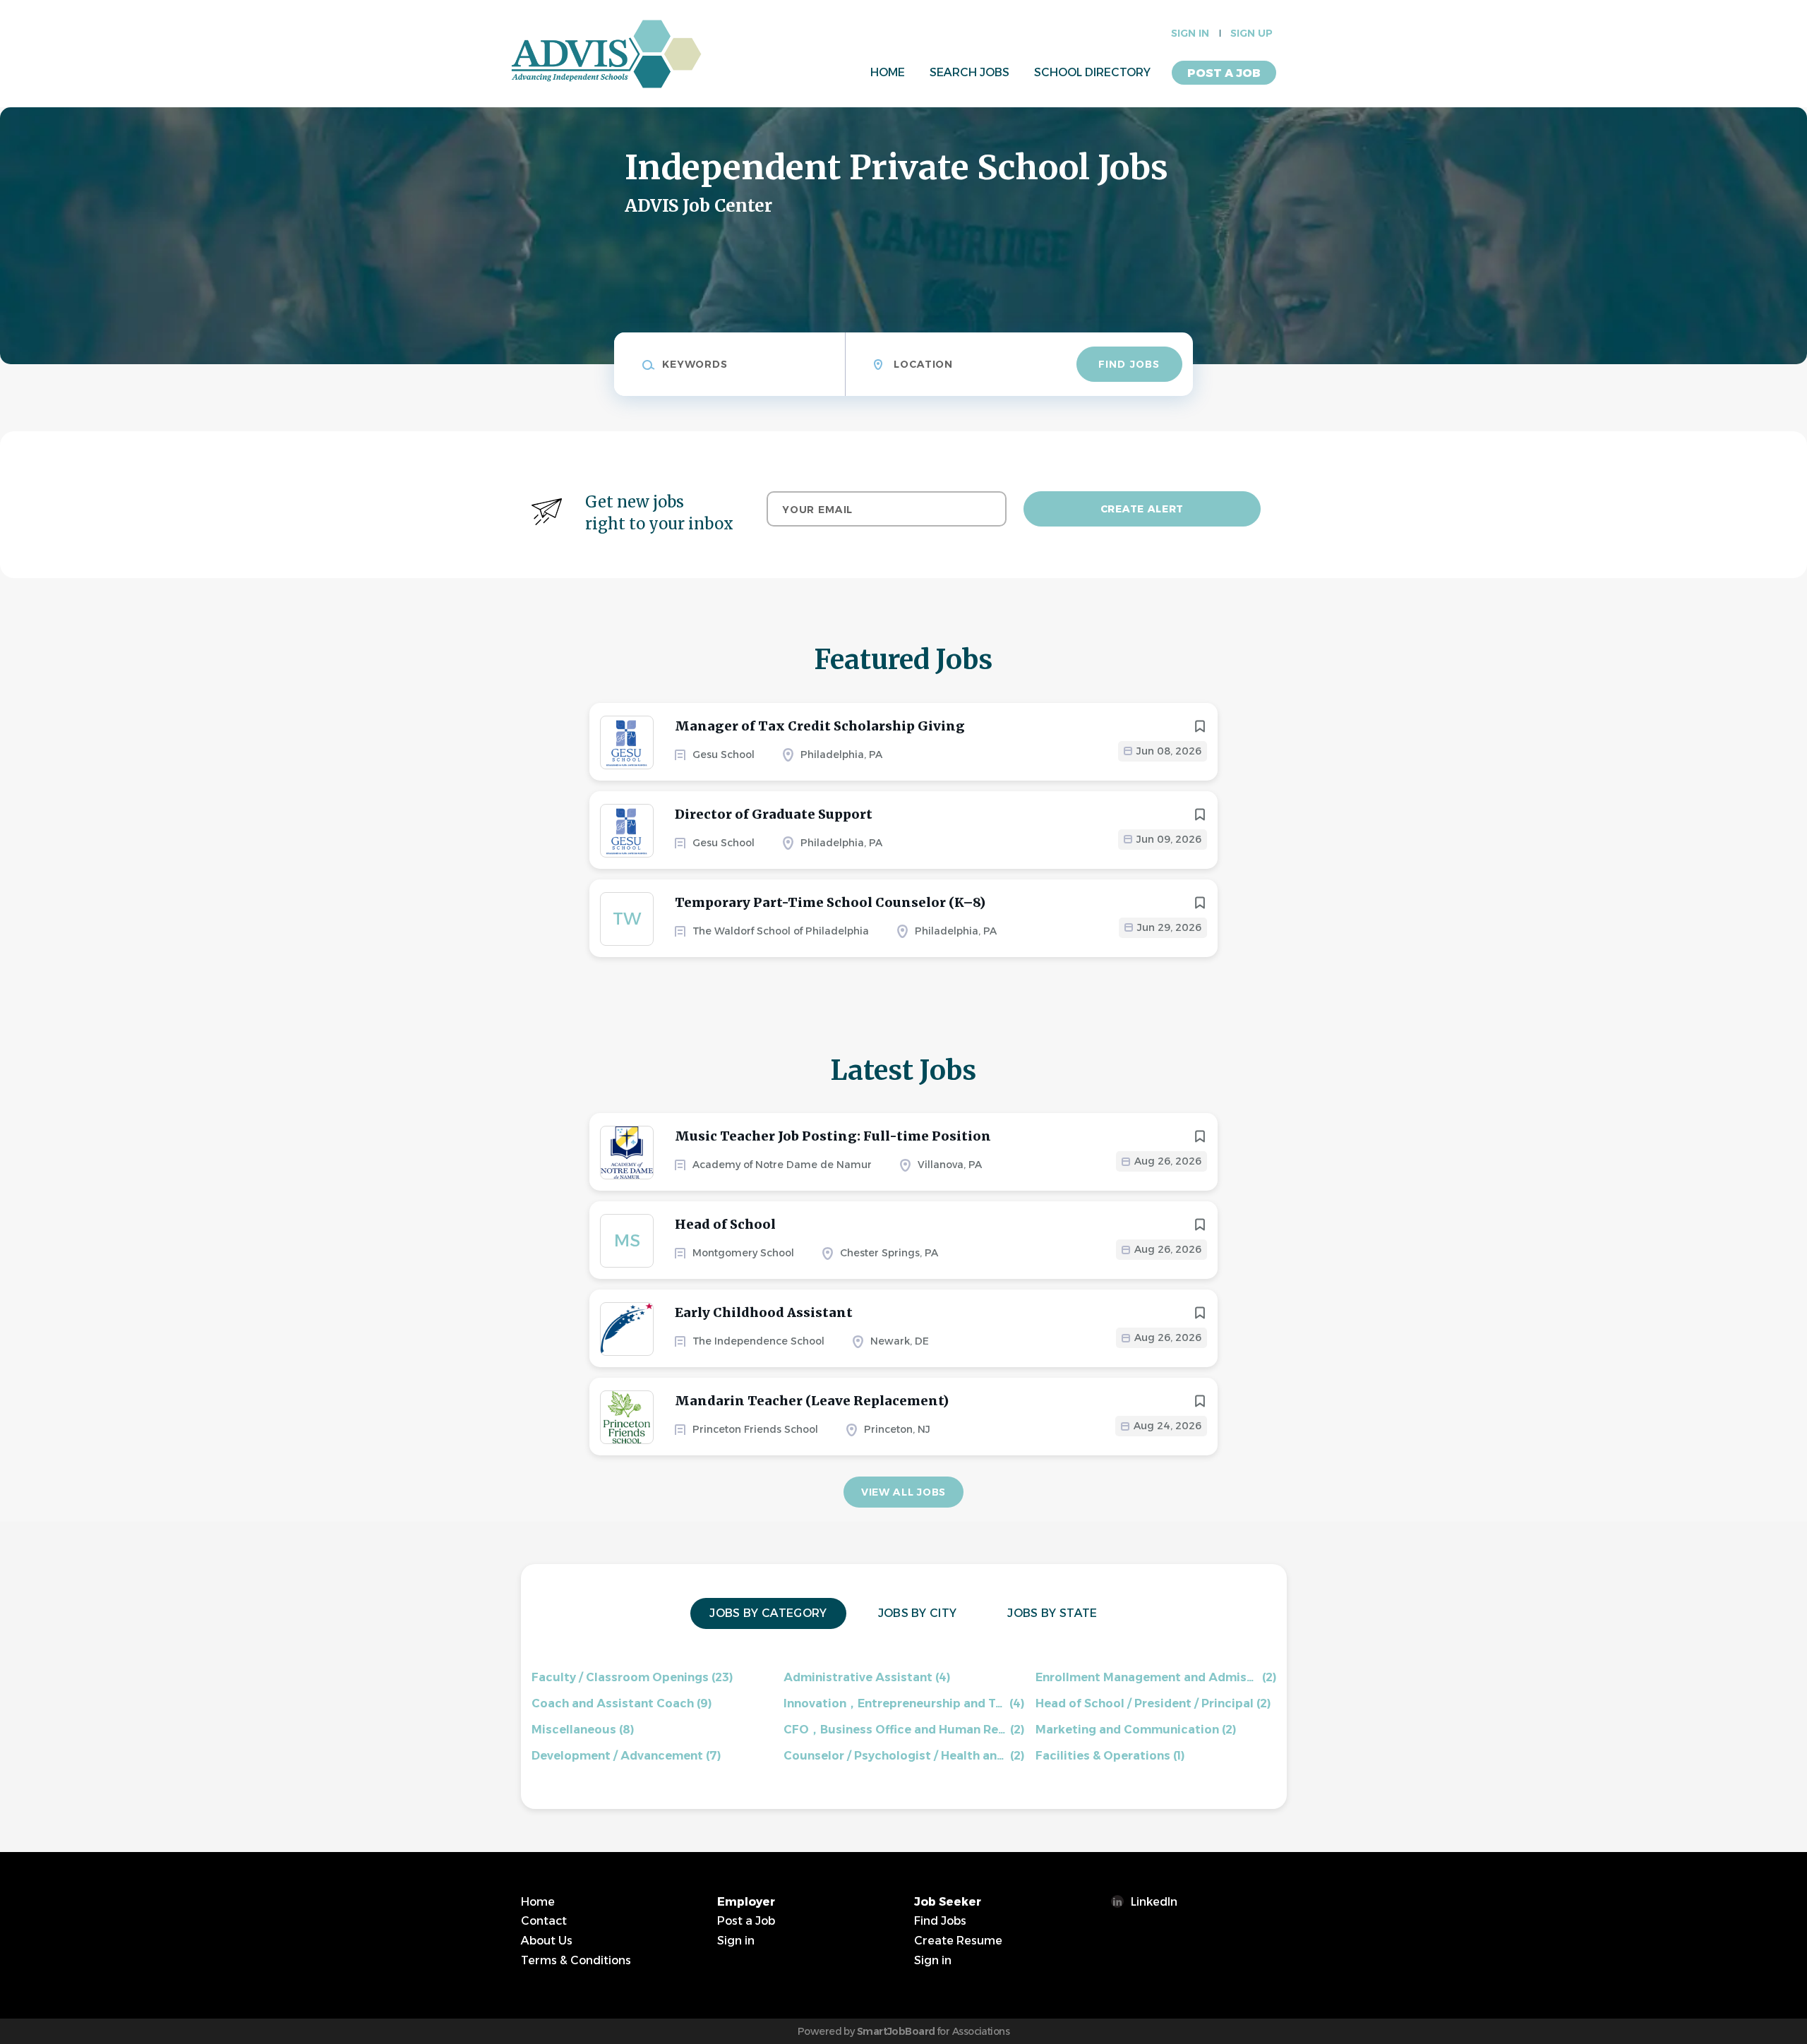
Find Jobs (1129, 364)
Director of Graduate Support (774, 814)
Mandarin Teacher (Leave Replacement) (812, 1401)
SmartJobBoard (896, 2031)
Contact (544, 1921)
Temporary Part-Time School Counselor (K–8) (830, 902)
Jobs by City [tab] (918, 1613)
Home (888, 72)
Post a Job (1224, 73)
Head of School (725, 1224)
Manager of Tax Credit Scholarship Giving (820, 726)
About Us (547, 1941)
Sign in (1190, 33)
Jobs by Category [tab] (768, 1613)
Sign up (1251, 33)
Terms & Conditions (576, 1960)
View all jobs (903, 1492)
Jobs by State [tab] (1052, 1613)
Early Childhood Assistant (764, 1312)
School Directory (1092, 72)
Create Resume (958, 1941)
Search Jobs (969, 72)
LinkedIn (1154, 1902)
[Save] (1200, 726)
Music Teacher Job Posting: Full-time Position (833, 1136)
